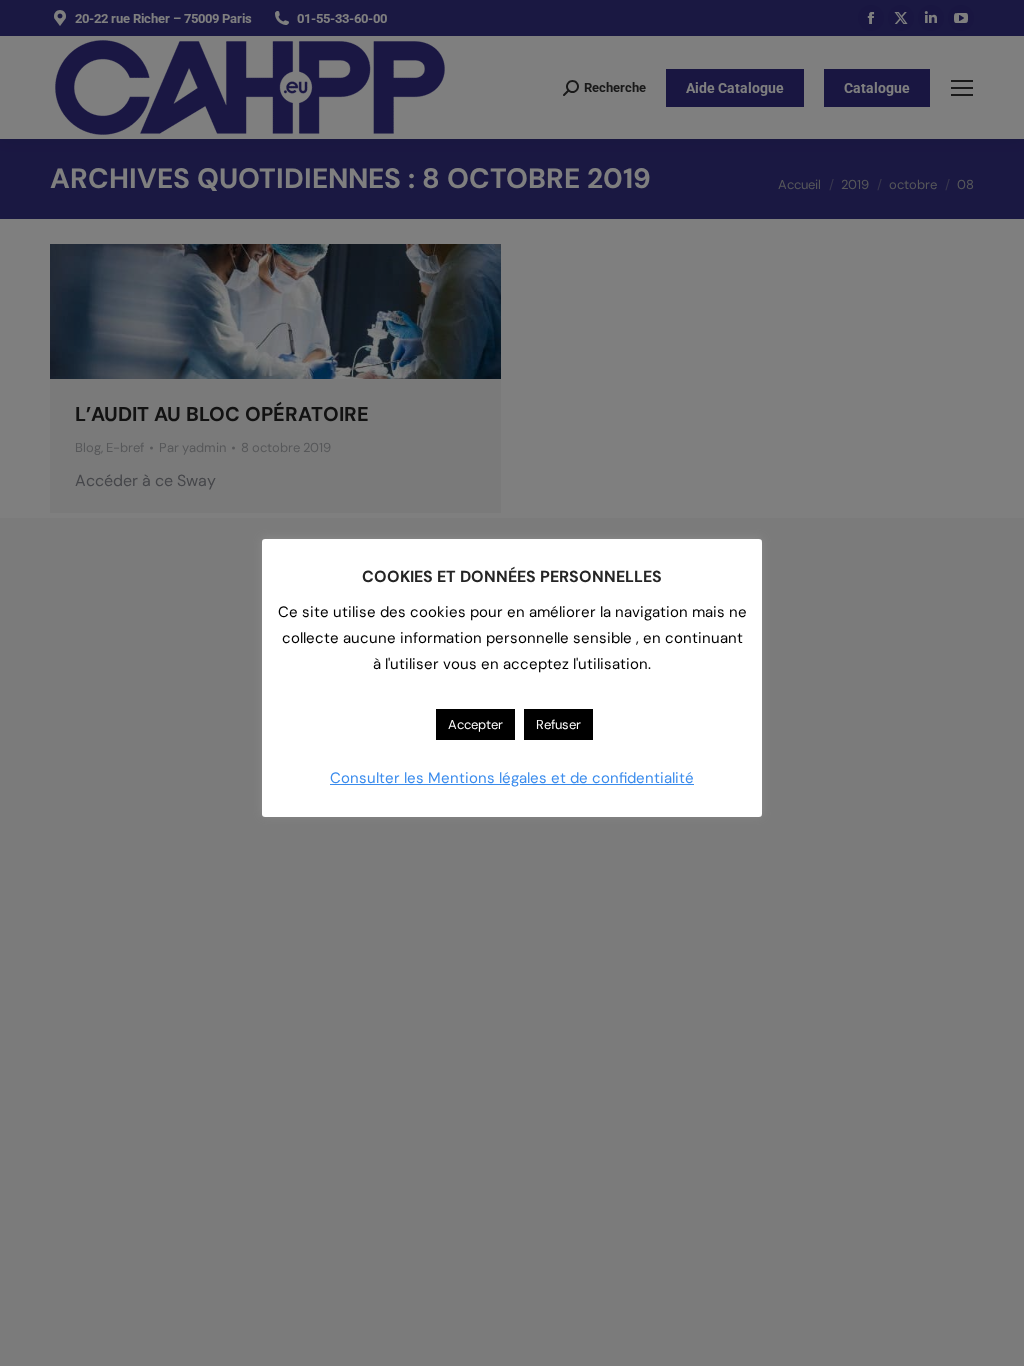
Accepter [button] (475, 724)
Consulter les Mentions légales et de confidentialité (512, 778)
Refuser (558, 724)
